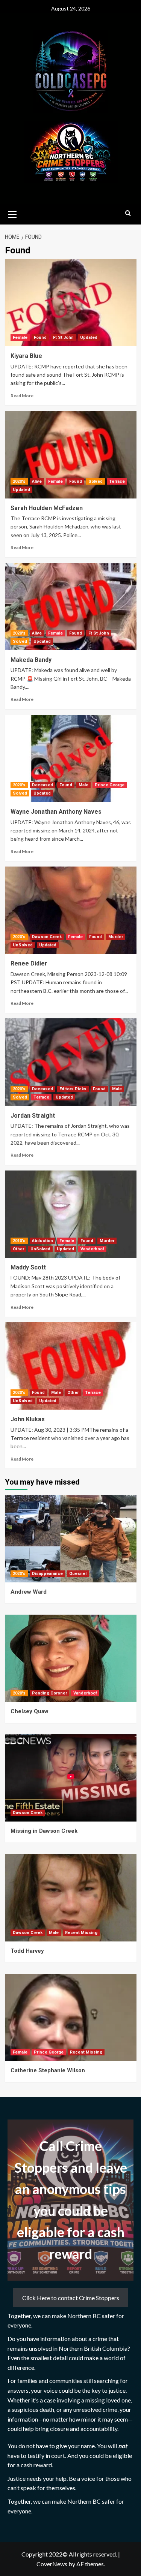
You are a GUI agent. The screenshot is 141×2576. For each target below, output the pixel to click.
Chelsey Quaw (30, 1711)
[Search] (128, 213)
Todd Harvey (27, 1951)
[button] (12, 213)
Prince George (110, 785)
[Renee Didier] (71, 910)
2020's (19, 481)
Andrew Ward (29, 1592)
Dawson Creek (47, 937)
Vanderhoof (92, 1249)
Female (20, 338)
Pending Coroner (49, 1693)
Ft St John (63, 338)
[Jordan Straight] (71, 1062)
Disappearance (47, 1574)
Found (40, 338)
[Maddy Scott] (71, 1214)
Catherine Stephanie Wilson (48, 2070)
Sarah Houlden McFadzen (47, 508)
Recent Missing (81, 1933)
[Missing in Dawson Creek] (71, 1778)
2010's (19, 1241)
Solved (96, 481)
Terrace (117, 481)
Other (18, 1249)
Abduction (42, 1241)
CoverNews (52, 2564)
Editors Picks (73, 1089)
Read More (22, 396)
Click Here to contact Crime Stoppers (71, 2298)
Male (83, 785)
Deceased (42, 785)
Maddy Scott (28, 1267)
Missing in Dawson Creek (44, 1831)
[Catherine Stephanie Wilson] (71, 2017)
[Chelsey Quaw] (71, 1658)
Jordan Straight (33, 1116)
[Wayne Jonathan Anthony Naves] (71, 758)
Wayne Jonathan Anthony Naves (56, 812)
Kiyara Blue (26, 356)
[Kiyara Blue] (71, 303)
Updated (89, 338)
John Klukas (28, 1419)
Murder (116, 937)
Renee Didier (29, 963)
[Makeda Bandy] (71, 607)
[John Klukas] (71, 1366)
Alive (37, 481)
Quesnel (78, 1574)
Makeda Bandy (31, 660)
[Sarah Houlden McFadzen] (71, 454)
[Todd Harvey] (71, 1897)
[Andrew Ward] (71, 1538)
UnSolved (23, 945)
